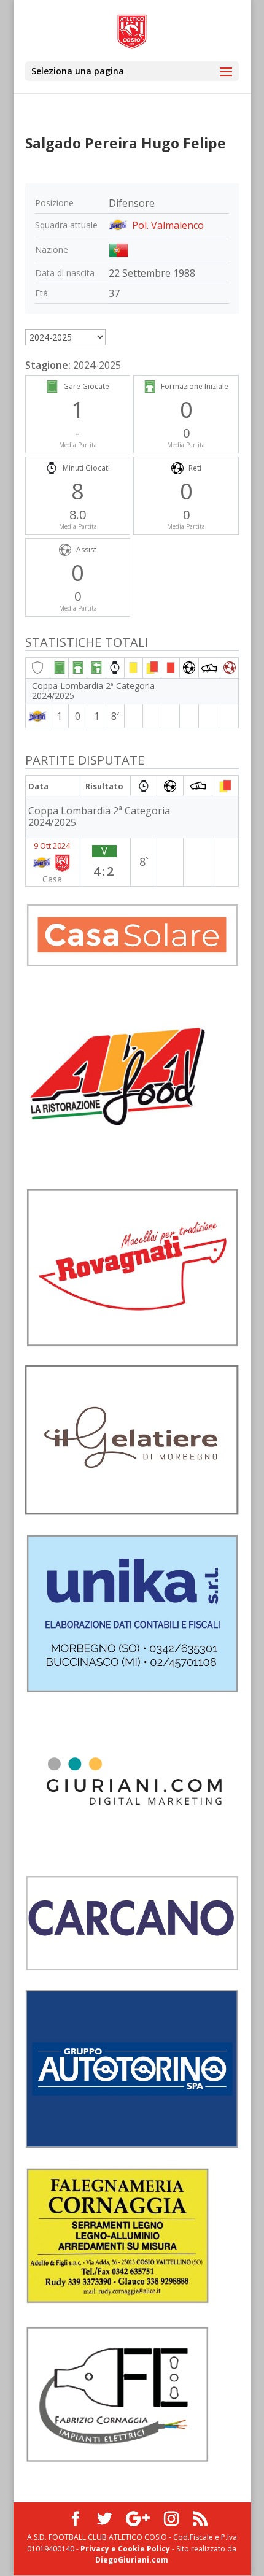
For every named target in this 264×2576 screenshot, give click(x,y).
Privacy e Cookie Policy (125, 2549)
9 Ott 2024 (52, 846)
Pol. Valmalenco (168, 225)
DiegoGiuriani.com (132, 2560)
